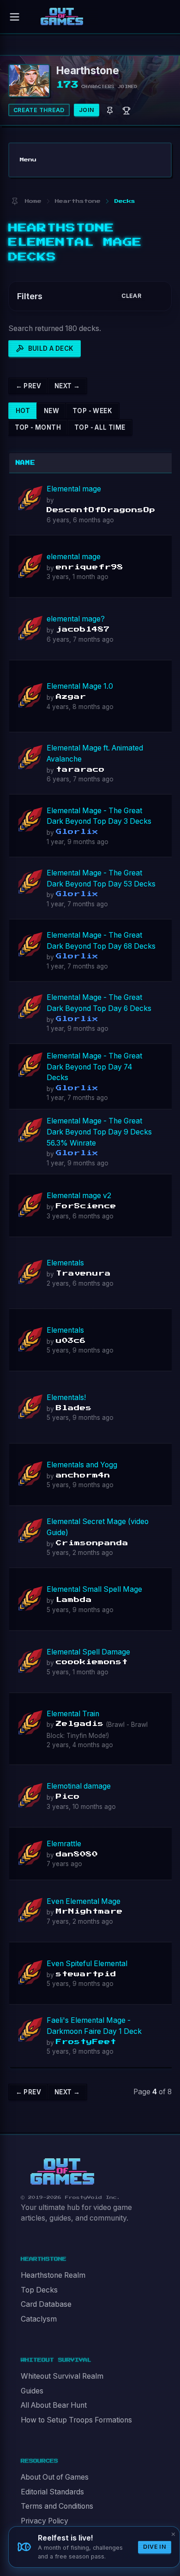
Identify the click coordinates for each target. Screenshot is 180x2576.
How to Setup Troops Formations (76, 2420)
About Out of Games (55, 2477)
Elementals (65, 1263)
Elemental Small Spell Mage (94, 1589)
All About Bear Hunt (54, 2405)
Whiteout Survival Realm (62, 2376)
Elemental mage (74, 489)
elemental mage (74, 557)
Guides (32, 2391)
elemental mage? (76, 619)
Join (87, 110)
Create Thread (39, 110)
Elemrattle (64, 1844)
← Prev (28, 386)
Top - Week (92, 411)
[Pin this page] (15, 201)
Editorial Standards (52, 2492)
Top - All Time (100, 427)
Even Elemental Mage (84, 1901)
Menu (28, 160)
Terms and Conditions (57, 2506)
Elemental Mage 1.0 (80, 686)
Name (26, 463)
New (51, 411)
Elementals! (66, 1397)
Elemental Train (73, 1714)
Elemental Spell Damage (88, 1652)
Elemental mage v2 (79, 1196)
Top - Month (38, 427)
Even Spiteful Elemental (87, 1964)
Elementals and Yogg (82, 1465)
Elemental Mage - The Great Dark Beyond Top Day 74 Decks (94, 1067)
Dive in (155, 2547)
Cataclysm (39, 2319)
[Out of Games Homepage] (62, 2172)
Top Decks (39, 2290)
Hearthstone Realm (53, 2275)
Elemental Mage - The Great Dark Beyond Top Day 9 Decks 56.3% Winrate (99, 1132)
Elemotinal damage (79, 1786)
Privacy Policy (45, 2521)
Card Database (46, 2304)
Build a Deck (51, 349)
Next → (67, 386)
